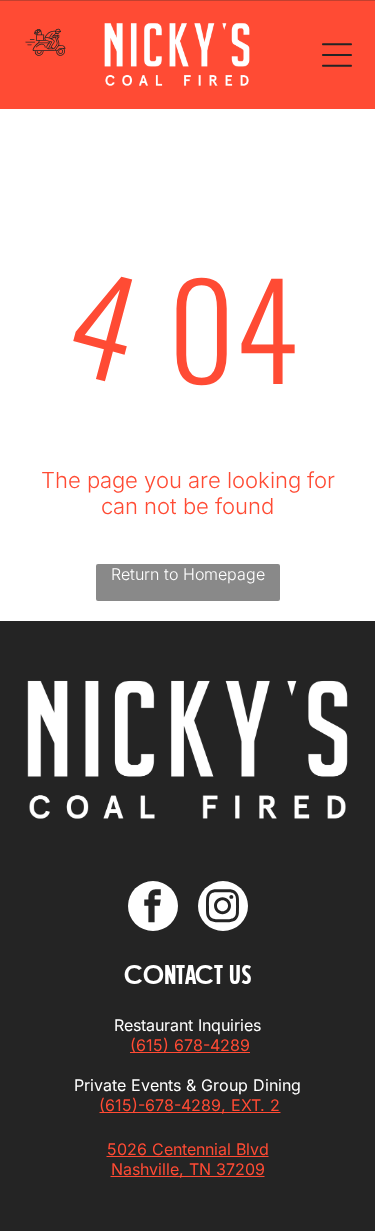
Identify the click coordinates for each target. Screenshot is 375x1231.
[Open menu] (337, 55)
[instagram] (223, 908)
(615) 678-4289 (190, 1045)
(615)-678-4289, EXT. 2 (189, 1105)
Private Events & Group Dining (187, 1085)
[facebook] (153, 908)
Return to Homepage (188, 574)
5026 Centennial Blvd (188, 1149)
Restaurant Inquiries (187, 1025)
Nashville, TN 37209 (188, 1169)
